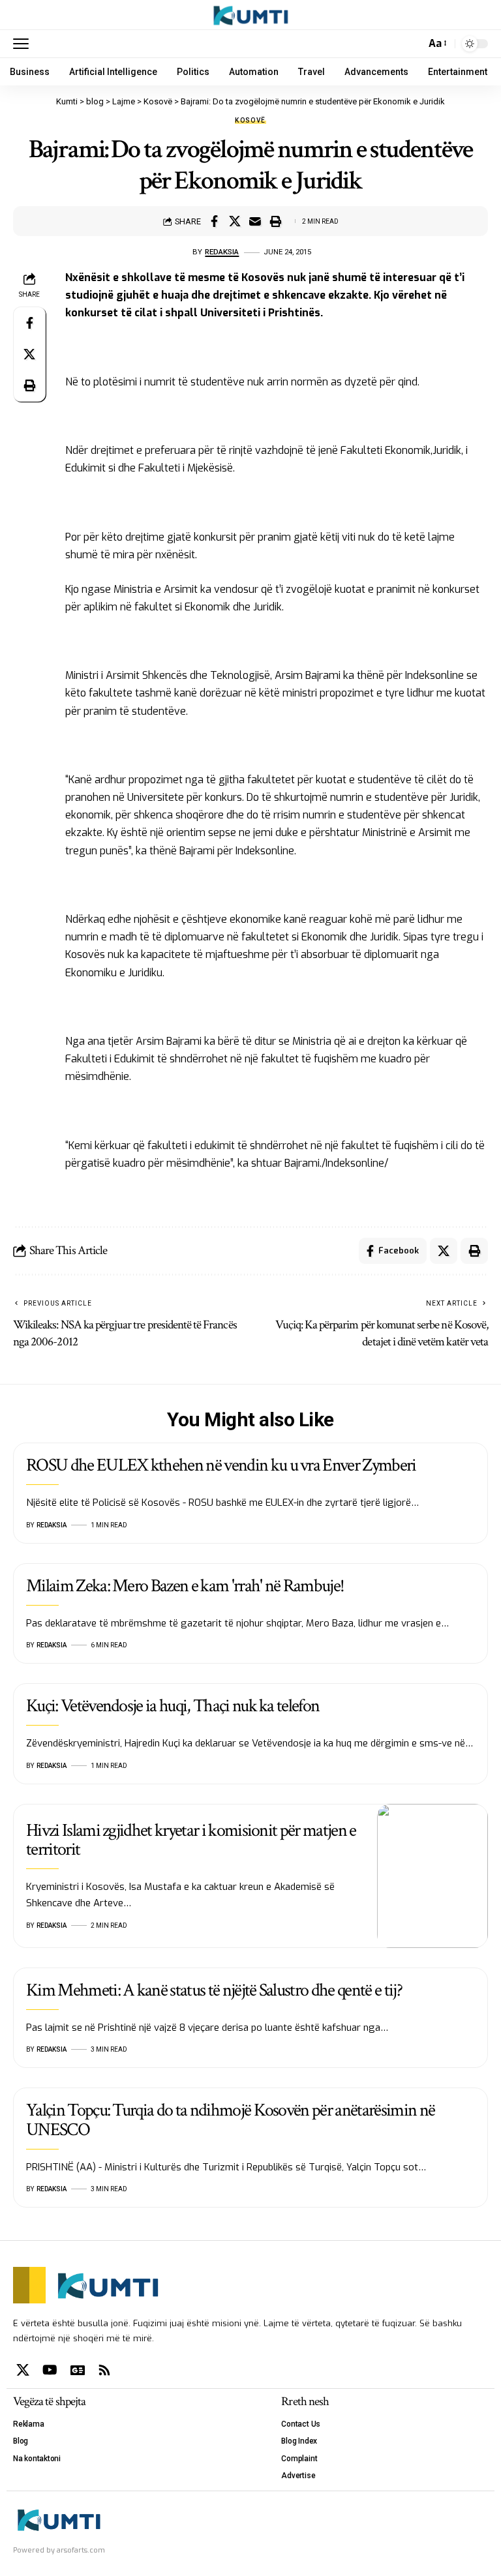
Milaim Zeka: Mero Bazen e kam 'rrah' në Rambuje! (185, 1586)
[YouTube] (50, 2370)
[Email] (255, 221)
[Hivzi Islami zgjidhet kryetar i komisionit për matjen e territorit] (433, 1876)
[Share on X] (235, 221)
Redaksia (222, 252)
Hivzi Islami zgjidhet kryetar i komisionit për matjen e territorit (191, 1840)
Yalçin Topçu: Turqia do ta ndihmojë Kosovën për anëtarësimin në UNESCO (230, 2119)
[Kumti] (251, 15)
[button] (24, 44)
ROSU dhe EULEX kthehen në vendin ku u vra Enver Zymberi (221, 1465)
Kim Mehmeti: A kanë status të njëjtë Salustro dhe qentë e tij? (214, 1990)
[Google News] (78, 2370)
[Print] (275, 221)
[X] (23, 2370)
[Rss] (104, 2370)
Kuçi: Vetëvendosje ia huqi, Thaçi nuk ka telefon (173, 1706)
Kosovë (250, 121)
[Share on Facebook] (215, 221)
